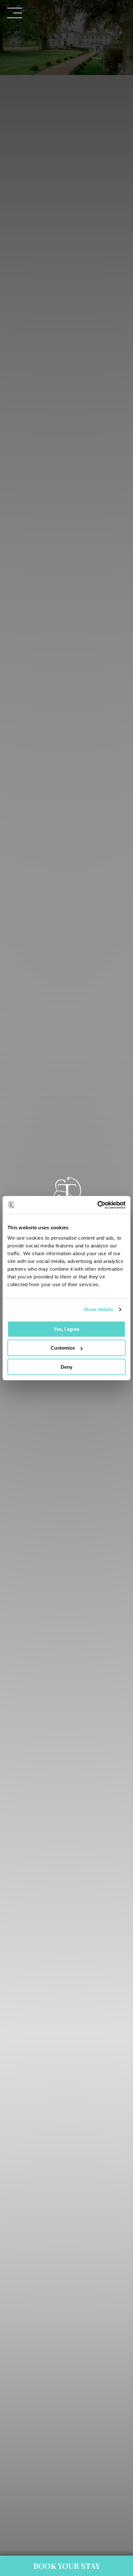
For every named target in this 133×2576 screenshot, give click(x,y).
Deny (66, 1367)
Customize (63, 1348)
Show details (98, 1309)
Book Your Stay (67, 2566)
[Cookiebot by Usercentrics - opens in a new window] (97, 1205)
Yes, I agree (66, 1329)
